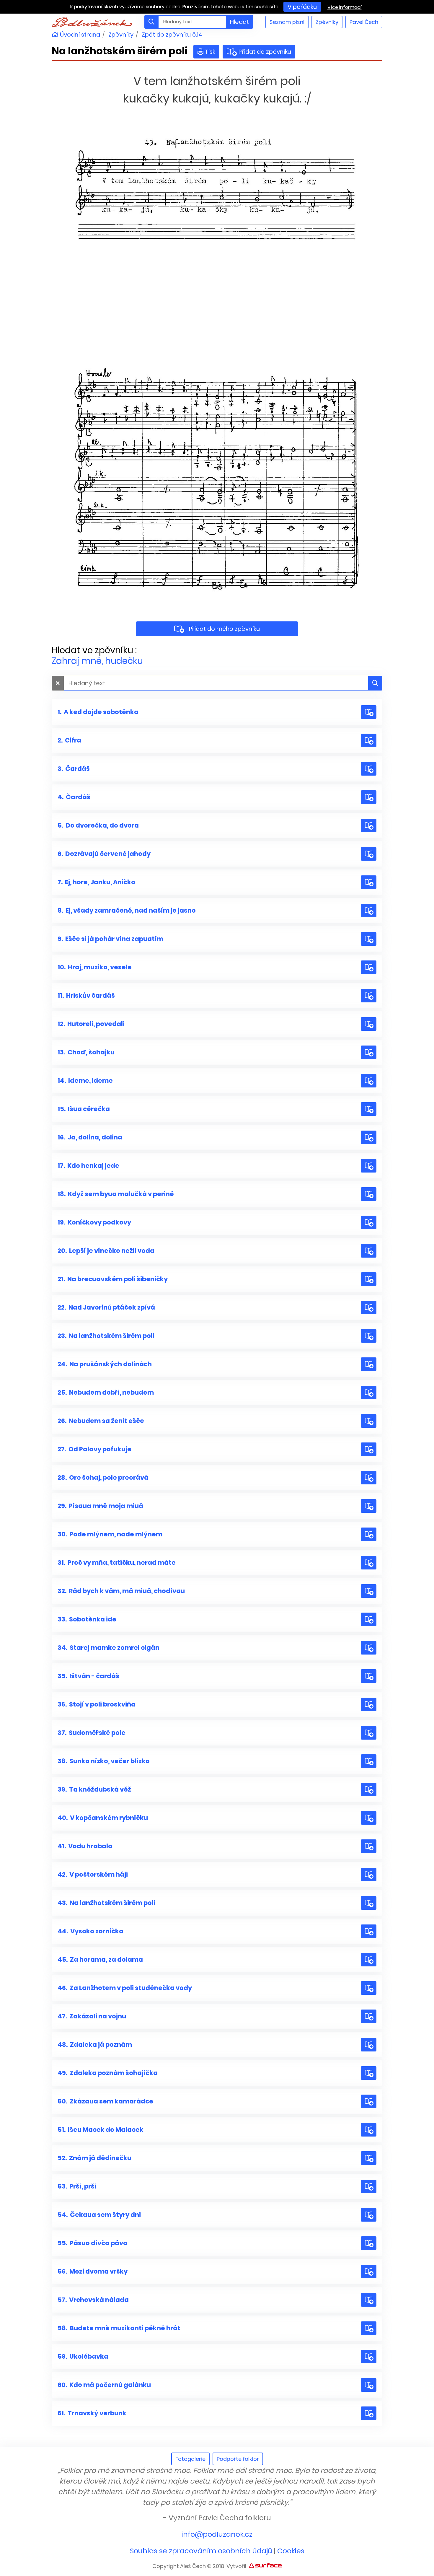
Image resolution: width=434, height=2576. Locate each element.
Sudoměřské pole (92, 1733)
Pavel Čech (364, 22)
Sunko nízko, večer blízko (104, 1761)
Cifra (69, 740)
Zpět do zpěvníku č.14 (172, 35)
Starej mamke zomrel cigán (108, 1648)
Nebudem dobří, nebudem (106, 1392)
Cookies (291, 2551)
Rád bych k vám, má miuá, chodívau (121, 1591)
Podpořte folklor (238, 2459)
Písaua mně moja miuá (100, 1506)
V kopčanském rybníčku (103, 1818)
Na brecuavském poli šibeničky (113, 1279)
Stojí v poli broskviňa (97, 1704)
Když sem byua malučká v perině (116, 1194)
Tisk (210, 52)
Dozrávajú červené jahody (104, 854)
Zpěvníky (327, 22)
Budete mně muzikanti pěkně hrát (119, 2328)
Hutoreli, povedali (91, 1024)
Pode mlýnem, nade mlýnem (110, 1534)
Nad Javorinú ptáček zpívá (106, 1307)
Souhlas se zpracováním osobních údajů (201, 2551)
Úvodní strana (79, 35)
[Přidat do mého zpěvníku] (369, 712)
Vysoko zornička (90, 1931)
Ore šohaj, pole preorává (103, 1477)
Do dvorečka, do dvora (98, 825)
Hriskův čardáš (86, 995)
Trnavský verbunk (92, 2413)
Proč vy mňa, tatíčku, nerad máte (117, 1563)
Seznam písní (287, 22)
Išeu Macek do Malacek (101, 2130)
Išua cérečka (84, 1109)
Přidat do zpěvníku (263, 52)
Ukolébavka (83, 2356)
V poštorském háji (93, 1874)
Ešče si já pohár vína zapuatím (110, 939)
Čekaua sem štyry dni (99, 2215)
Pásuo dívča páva (93, 2243)
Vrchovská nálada (93, 2300)
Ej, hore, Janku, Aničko (96, 882)
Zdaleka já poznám (95, 2045)
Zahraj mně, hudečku (97, 661)
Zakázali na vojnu (92, 2016)
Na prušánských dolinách (105, 1364)
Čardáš (74, 769)
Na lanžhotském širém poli (106, 1336)
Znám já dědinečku (94, 2158)
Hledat (239, 22)
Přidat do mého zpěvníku (224, 629)
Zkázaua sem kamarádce (105, 2101)
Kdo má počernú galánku (104, 2385)
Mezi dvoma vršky (93, 2271)
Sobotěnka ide (87, 1619)
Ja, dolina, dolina (90, 1137)
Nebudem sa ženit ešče (101, 1421)
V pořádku (302, 7)
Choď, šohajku (86, 1052)
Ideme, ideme (85, 1081)
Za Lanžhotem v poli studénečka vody (125, 1988)
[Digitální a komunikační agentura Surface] (265, 2565)
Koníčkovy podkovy (94, 1222)
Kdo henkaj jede (88, 1166)
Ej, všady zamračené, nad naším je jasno (127, 910)
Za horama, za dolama (100, 1959)
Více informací (345, 7)
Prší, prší (77, 2186)
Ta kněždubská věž (94, 1789)
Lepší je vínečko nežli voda (106, 1251)
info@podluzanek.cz (217, 2534)
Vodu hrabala (85, 1846)
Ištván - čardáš (88, 1676)
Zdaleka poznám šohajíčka (108, 2073)
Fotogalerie (190, 2459)
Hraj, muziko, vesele (95, 967)
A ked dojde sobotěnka (98, 712)
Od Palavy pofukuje (94, 1449)
